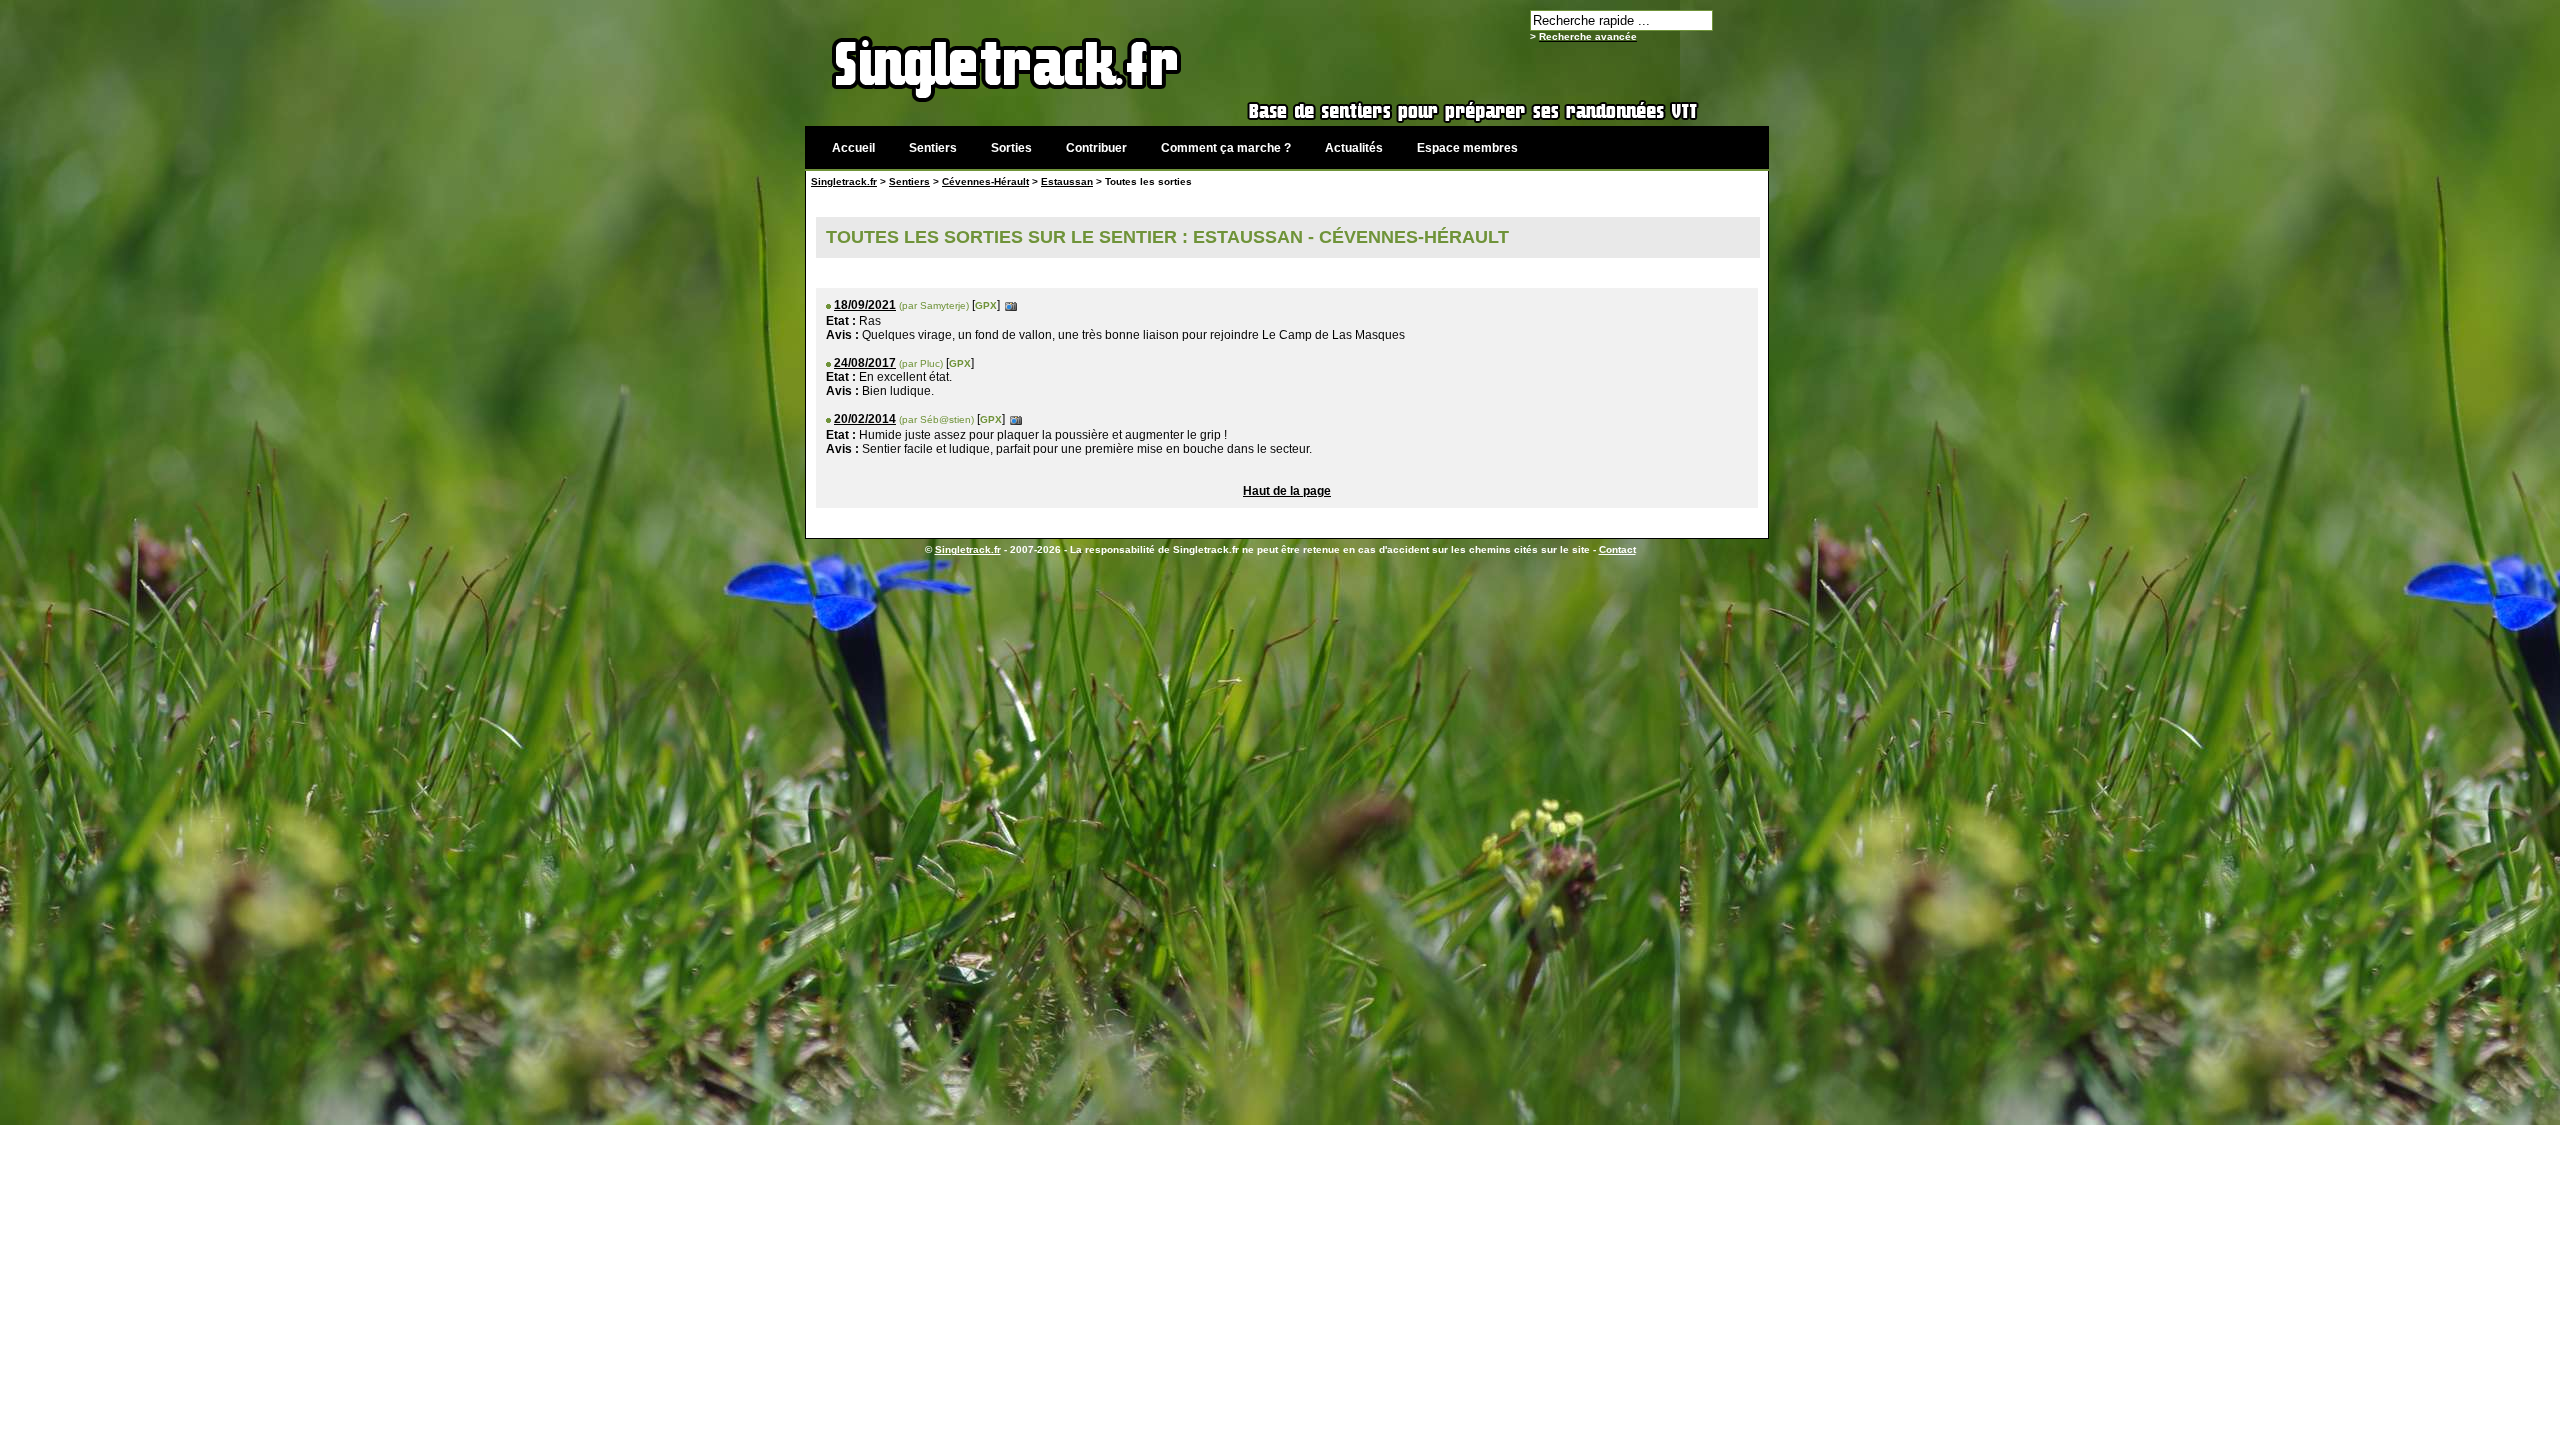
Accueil (853, 148)
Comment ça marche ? (1226, 148)
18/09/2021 (865, 305)
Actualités (1354, 148)
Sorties (1011, 148)
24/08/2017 (865, 363)
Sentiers (933, 148)
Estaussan (1067, 181)
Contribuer (1096, 148)
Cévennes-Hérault (985, 181)
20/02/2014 (865, 419)
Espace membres (1467, 148)
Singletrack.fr (844, 181)
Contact (1617, 549)
